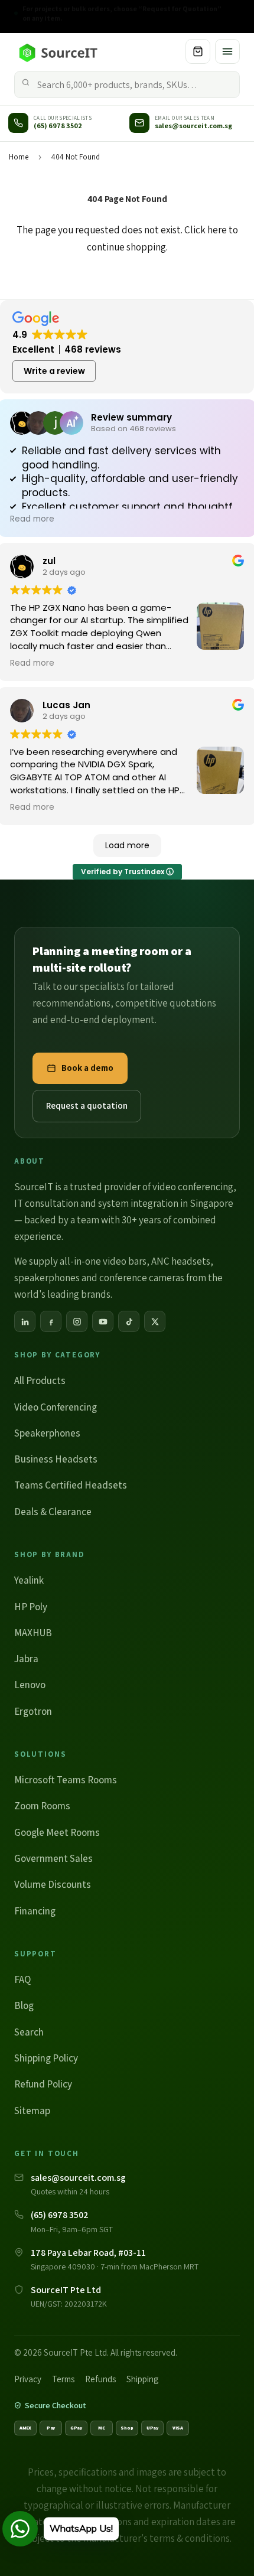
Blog (24, 2005)
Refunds (100, 2379)
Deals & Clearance (53, 1512)
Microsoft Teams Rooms (66, 1780)
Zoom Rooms (42, 1806)
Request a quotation (87, 1105)
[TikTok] (129, 1321)
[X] (155, 1321)
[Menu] (227, 51)
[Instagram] (77, 1321)
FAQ (22, 1979)
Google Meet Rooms (57, 1832)
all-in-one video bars (103, 1261)
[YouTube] (103, 1321)
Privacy (28, 2379)
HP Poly (31, 1607)
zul (49, 561)
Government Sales (53, 1858)
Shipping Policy (46, 2058)
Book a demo (87, 1068)
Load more (127, 845)
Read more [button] (32, 519)
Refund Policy (43, 2084)
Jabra (26, 1659)
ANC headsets (181, 1261)
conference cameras (142, 1278)
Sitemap (32, 2111)
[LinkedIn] (25, 1321)
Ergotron (33, 1711)
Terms (63, 2379)
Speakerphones (47, 1433)
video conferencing (193, 1187)
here (217, 230)
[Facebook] (51, 1321)
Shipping (142, 2379)
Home (19, 157)
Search (29, 2032)
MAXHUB (33, 1633)
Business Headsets (56, 1459)
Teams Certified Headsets (71, 1485)
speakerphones (47, 1278)
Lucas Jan (66, 705)
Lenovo (30, 1685)
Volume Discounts (53, 1884)
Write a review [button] (54, 371)
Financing (35, 1911)
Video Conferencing (56, 1407)
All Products (40, 1380)
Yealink (29, 1580)
